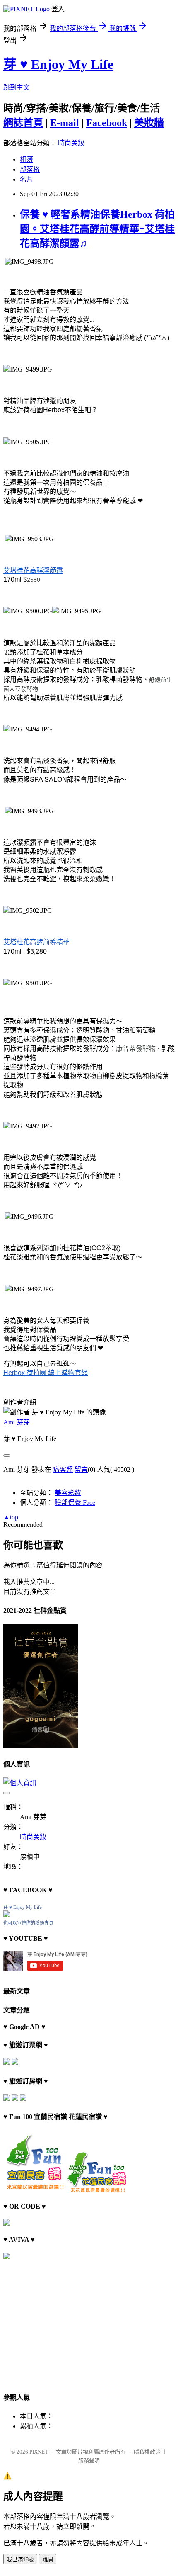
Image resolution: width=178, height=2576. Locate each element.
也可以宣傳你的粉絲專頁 (28, 1923)
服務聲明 (89, 2461)
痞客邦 (63, 1469)
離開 (48, 2560)
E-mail (65, 123)
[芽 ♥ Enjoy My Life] (7, 1915)
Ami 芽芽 (17, 1422)
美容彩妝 (68, 1493)
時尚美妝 (71, 143)
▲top (11, 1517)
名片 (26, 179)
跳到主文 (17, 87)
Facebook (107, 123)
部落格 (30, 169)
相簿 (26, 159)
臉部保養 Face (75, 1503)
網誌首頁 (23, 123)
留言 (81, 1469)
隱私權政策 (147, 2452)
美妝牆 (149, 123)
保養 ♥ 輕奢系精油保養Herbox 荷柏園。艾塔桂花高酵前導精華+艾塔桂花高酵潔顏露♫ (97, 229)
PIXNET (39, 2452)
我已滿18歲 (20, 2560)
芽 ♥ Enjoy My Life (58, 64)
